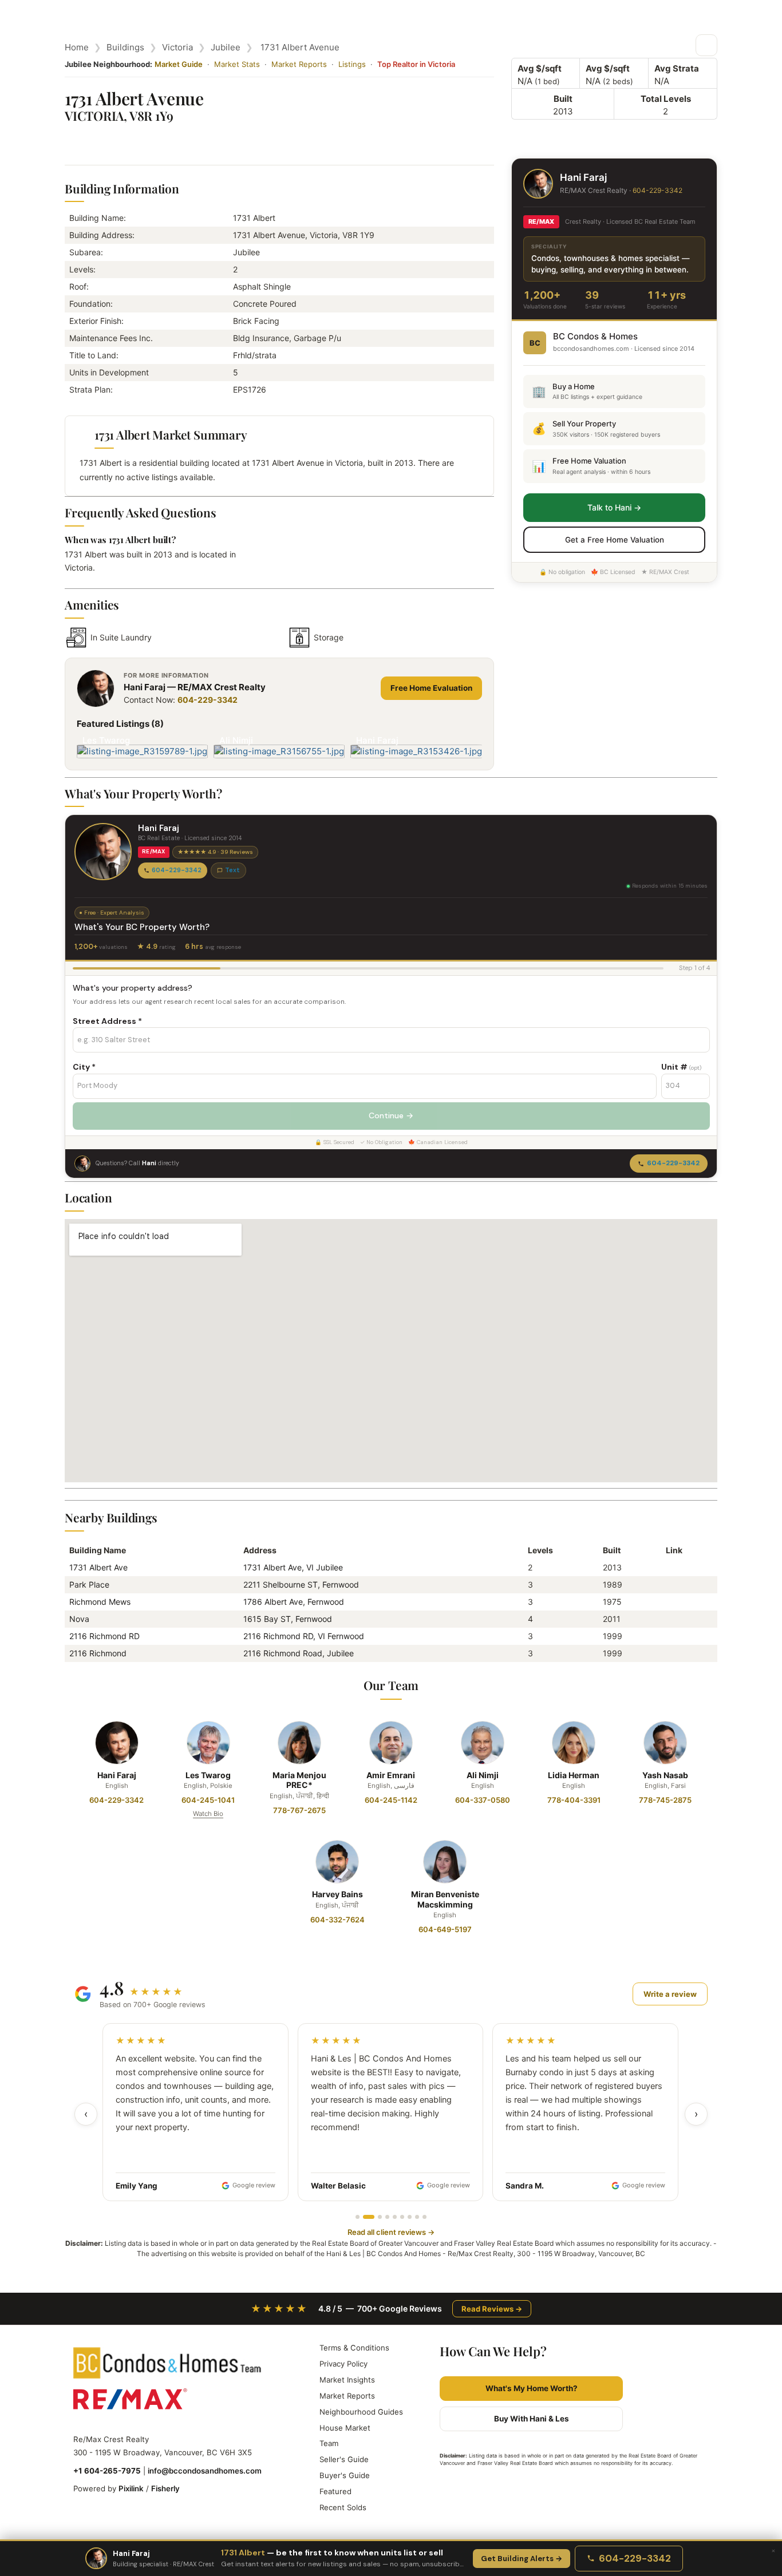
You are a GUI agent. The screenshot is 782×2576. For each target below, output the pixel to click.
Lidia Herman (574, 1775)
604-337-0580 (483, 1800)
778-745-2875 (665, 1800)
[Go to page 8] (417, 2217)
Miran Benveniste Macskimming (445, 1899)
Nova (79, 1619)
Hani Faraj (117, 1775)
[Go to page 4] (387, 2217)
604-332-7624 (337, 1920)
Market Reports (299, 64)
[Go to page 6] (402, 2217)
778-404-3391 (574, 1800)
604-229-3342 (208, 700)
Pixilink (131, 2488)
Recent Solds (343, 2507)
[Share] (706, 45)
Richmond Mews (100, 1602)
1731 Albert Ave (98, 1567)
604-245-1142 (391, 1800)
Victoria (177, 47)
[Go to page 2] (369, 2217)
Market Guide (179, 64)
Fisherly (165, 2488)
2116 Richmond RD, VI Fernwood (304, 1636)
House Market (345, 2428)
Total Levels (666, 99)
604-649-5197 (445, 1929)
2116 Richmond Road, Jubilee (299, 1653)
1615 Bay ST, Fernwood (288, 1619)
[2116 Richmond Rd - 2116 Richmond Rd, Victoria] (670, 1636)
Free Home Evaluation (431, 688)
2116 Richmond (98, 1653)
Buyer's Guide (345, 2475)
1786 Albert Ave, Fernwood (294, 1602)
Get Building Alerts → (522, 2559)
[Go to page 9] (424, 2217)
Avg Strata (677, 68)
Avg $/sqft (540, 68)
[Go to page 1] (358, 2217)
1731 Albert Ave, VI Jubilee (293, 1567)
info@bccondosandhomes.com (205, 2471)
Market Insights (347, 2380)
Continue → (391, 1115)
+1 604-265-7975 (107, 2471)
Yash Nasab (665, 1775)
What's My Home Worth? (532, 2388)
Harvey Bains (337, 1894)
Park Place (89, 1584)
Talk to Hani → (614, 507)
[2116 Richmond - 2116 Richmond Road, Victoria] (670, 1653)
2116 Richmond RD (104, 1636)
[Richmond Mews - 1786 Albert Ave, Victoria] (670, 1602)
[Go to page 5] (395, 2217)
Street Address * (107, 1021)
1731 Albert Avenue (300, 47)
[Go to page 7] (410, 2217)
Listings (352, 64)
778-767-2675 (299, 1810)
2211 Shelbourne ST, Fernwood (301, 1584)
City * (84, 1067)
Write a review (670, 1994)
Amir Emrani (391, 1775)
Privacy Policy (343, 2364)
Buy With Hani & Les (532, 2419)
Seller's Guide (344, 2459)
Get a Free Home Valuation (615, 540)
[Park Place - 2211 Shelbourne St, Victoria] (670, 1584)
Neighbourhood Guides (361, 2412)
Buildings (125, 47)
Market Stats (237, 64)
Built (563, 99)
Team (329, 2443)
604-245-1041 (208, 1800)
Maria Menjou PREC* (299, 1780)
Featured (335, 2491)
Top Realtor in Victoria (416, 64)
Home (77, 47)
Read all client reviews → (391, 2232)
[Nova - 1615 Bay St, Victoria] (670, 1619)
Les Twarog (208, 1775)
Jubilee (226, 47)
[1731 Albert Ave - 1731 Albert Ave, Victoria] (670, 1567)
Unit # (681, 1067)
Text (232, 870)
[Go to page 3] (380, 2217)
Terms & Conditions (354, 2348)
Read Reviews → (492, 2309)
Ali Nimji (483, 1775)
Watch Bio (208, 1814)
